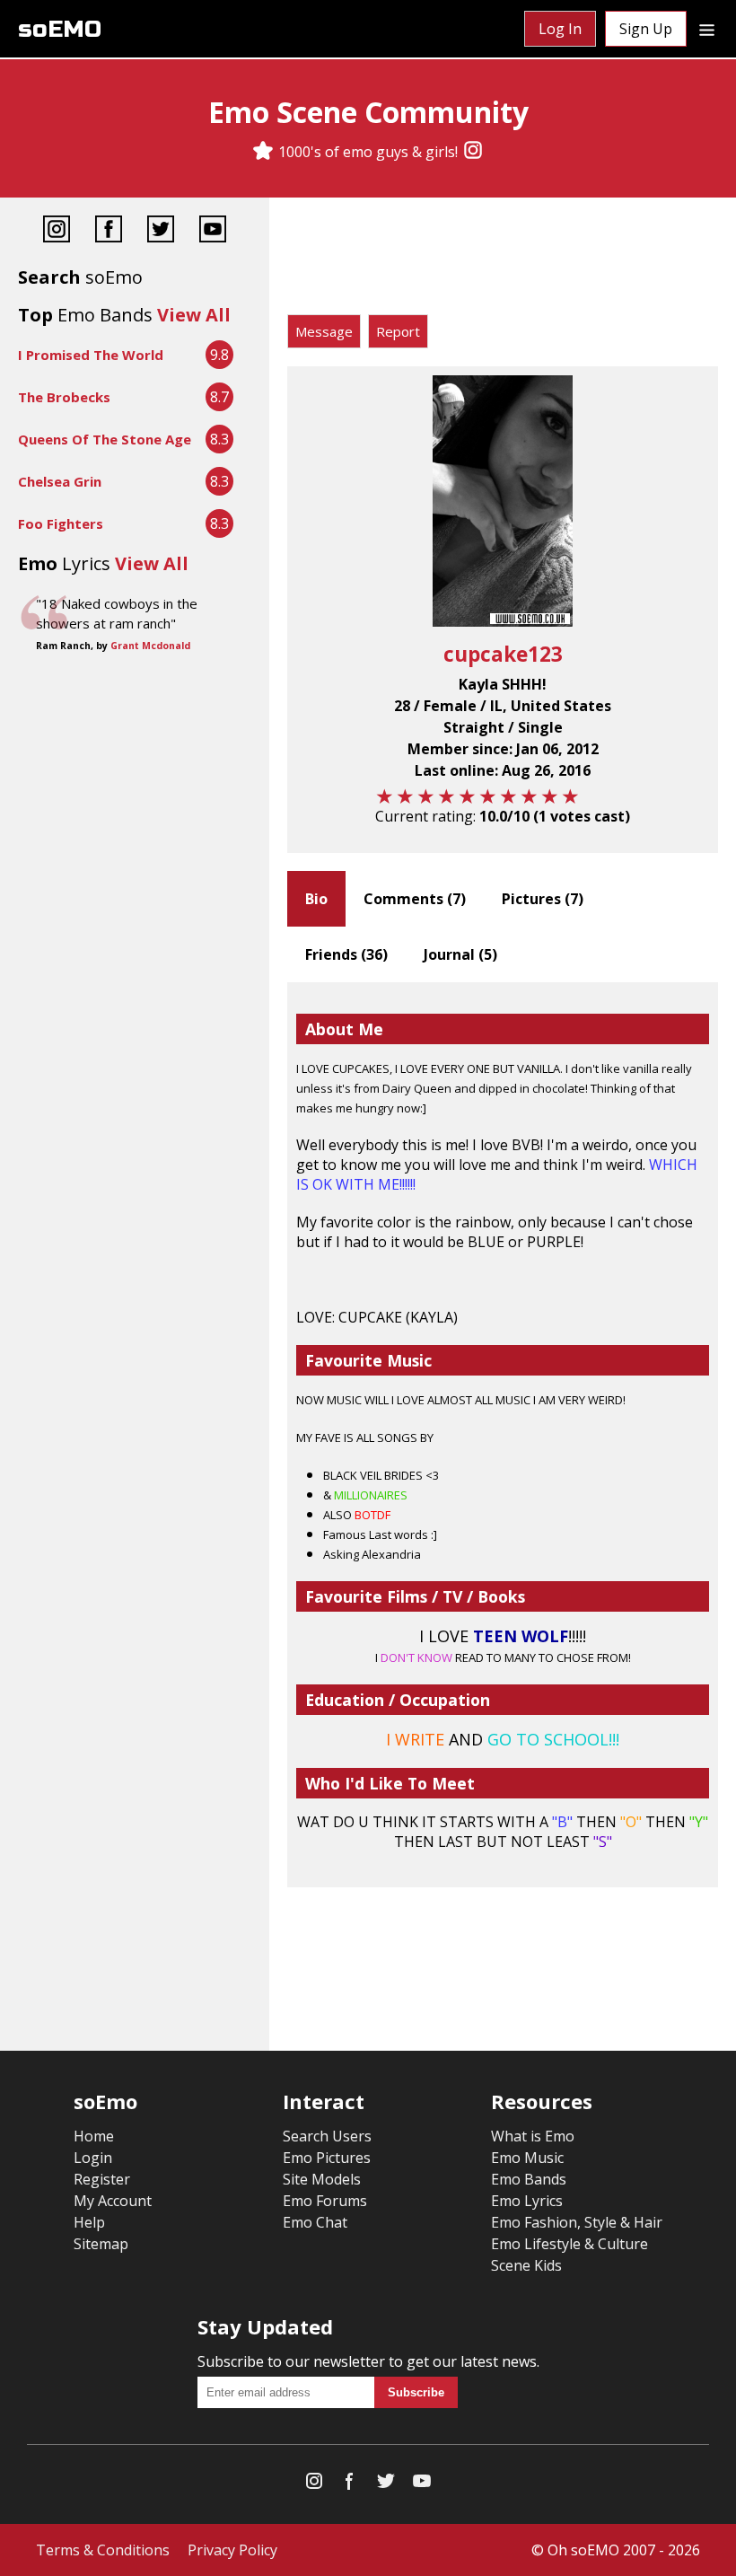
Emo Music (527, 2158)
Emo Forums (325, 2201)
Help (89, 2222)
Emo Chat (315, 2222)
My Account (113, 2201)
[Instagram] (473, 152)
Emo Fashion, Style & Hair (577, 2222)
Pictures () (543, 899)
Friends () (346, 954)
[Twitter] (161, 231)
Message (324, 331)
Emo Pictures (327, 2158)
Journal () (460, 954)
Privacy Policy (232, 2550)
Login (93, 2158)
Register (102, 2179)
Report (398, 331)
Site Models (322, 2179)
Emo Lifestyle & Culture (570, 2244)
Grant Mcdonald (150, 646)
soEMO (60, 29)
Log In (560, 29)
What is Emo (533, 2136)
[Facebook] (109, 231)
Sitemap (101, 2244)
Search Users (327, 2136)
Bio (316, 899)
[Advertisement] (503, 260)
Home (94, 2136)
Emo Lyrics (527, 2201)
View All (194, 315)
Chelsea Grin (60, 481)
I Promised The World (91, 355)
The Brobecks (64, 397)
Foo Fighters (61, 523)
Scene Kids (526, 2265)
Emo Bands (529, 2179)
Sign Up (646, 29)
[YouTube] (213, 231)
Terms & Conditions (103, 2550)
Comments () (415, 899)
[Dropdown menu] (707, 29)
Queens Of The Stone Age (105, 439)
